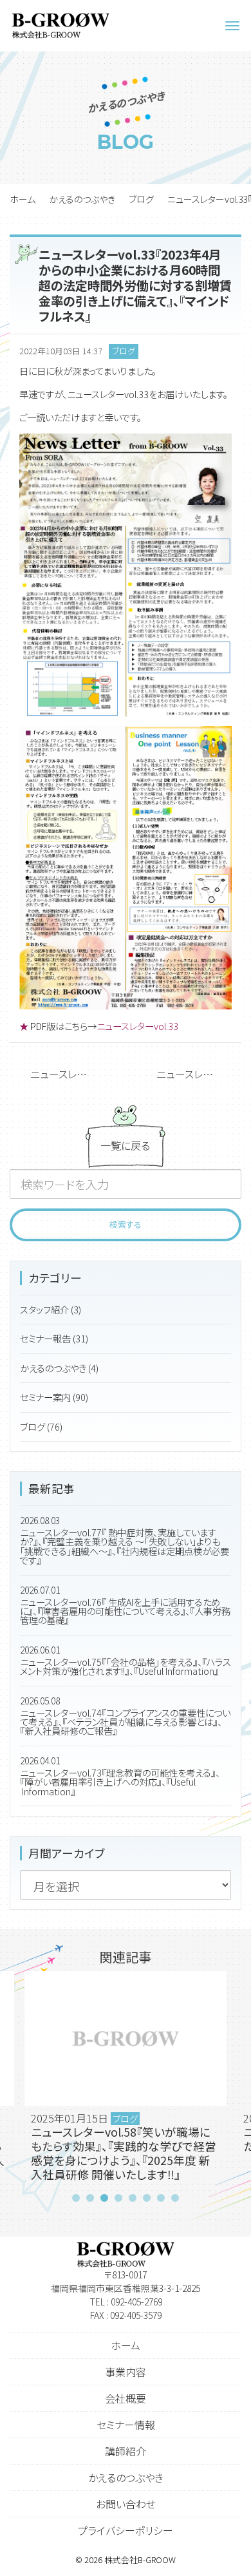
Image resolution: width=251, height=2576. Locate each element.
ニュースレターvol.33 (137, 1026)
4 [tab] (118, 2198)
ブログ (141, 199)
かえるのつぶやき (82, 199)
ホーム (23, 199)
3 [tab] (104, 2198)
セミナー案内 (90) (54, 1397)
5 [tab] (133, 2198)
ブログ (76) (41, 1426)
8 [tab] (175, 2198)
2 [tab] (90, 2198)
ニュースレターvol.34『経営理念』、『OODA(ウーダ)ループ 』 (73, 1074)
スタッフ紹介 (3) (51, 1309)
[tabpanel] (126, 2080)
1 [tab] (76, 2198)
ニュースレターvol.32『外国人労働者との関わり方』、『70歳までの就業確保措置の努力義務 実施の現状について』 (199, 1074)
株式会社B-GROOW (140, 2560)
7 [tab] (161, 2198)
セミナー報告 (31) (54, 1338)
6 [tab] (147, 2198)
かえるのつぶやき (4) (59, 1368)
